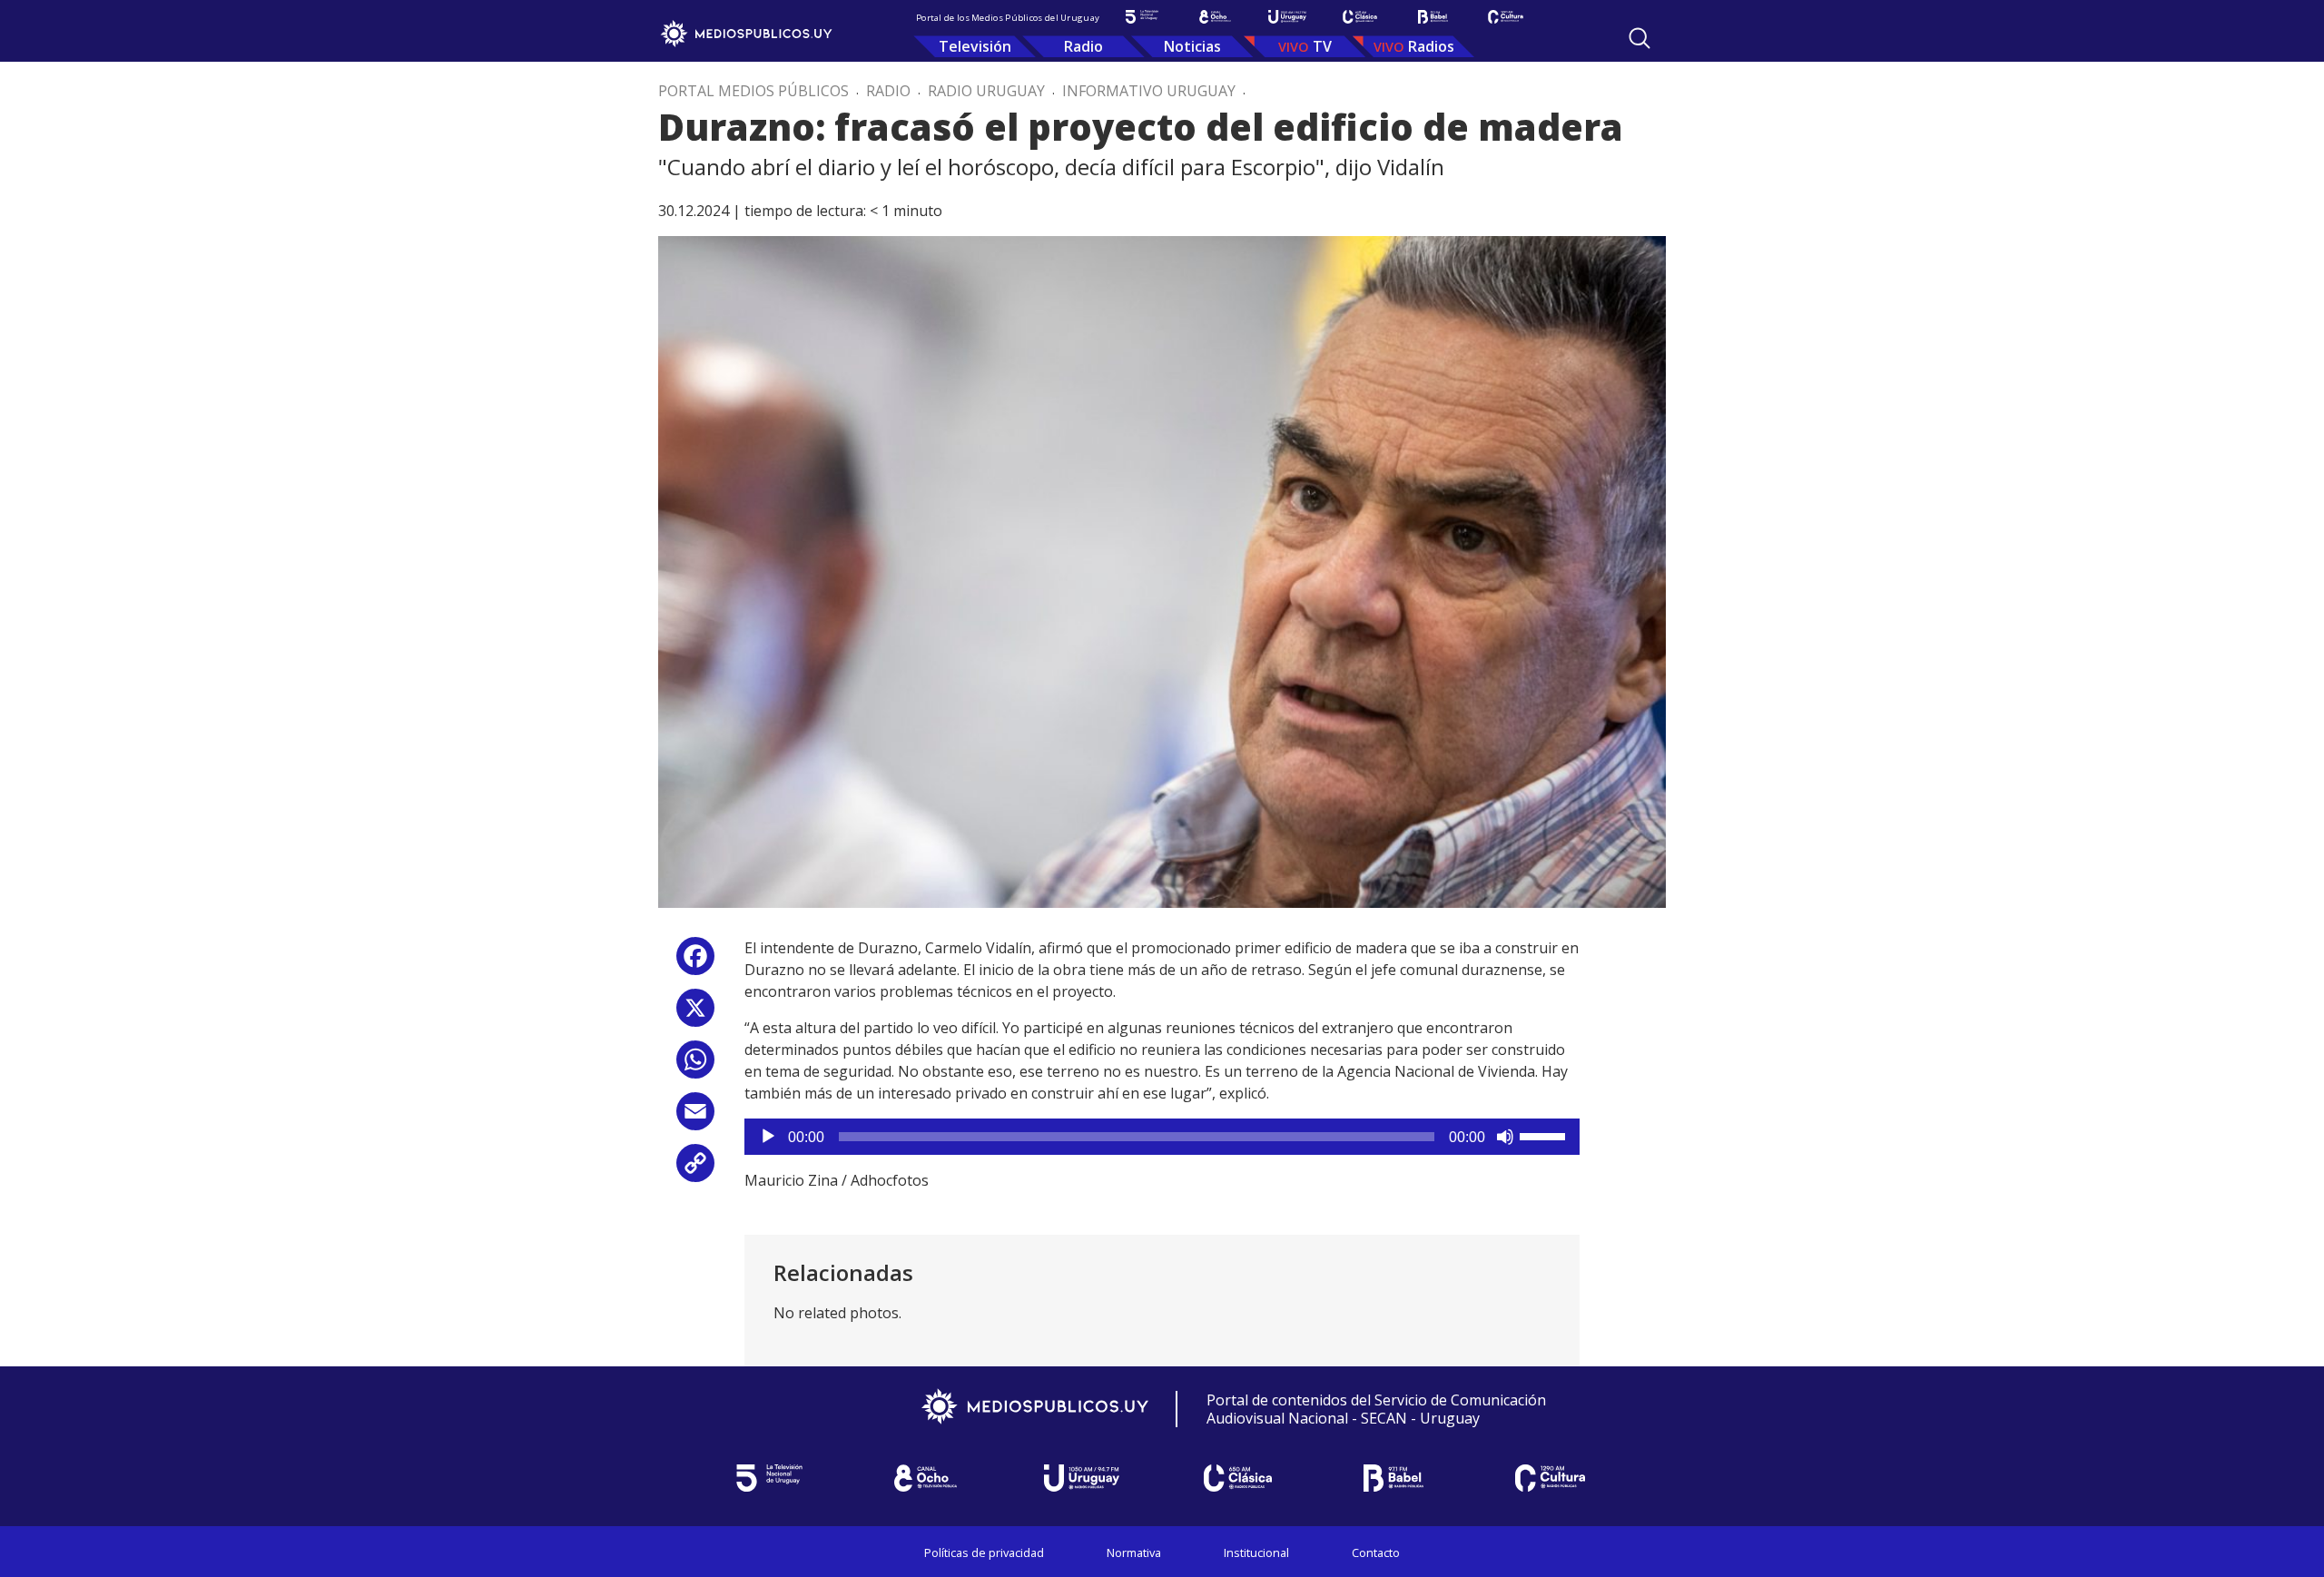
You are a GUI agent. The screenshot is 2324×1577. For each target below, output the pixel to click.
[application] (1162, 1137)
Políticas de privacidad (984, 1552)
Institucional (1256, 1552)
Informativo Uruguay (1149, 91)
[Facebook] (695, 963)
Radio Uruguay (986, 91)
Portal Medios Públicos (753, 91)
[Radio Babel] (1433, 17)
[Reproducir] (768, 1137)
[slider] (1545, 1135)
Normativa (1134, 1552)
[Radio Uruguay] (1287, 17)
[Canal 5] (1142, 17)
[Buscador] (1640, 38)
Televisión (975, 46)
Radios (1431, 46)
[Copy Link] (695, 1170)
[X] (695, 1015)
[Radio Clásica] (1360, 17)
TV (1322, 46)
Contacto (1376, 1552)
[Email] (695, 1118)
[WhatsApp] (695, 1066)
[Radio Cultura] (1505, 17)
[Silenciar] (1505, 1137)
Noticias (1192, 46)
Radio (1083, 46)
